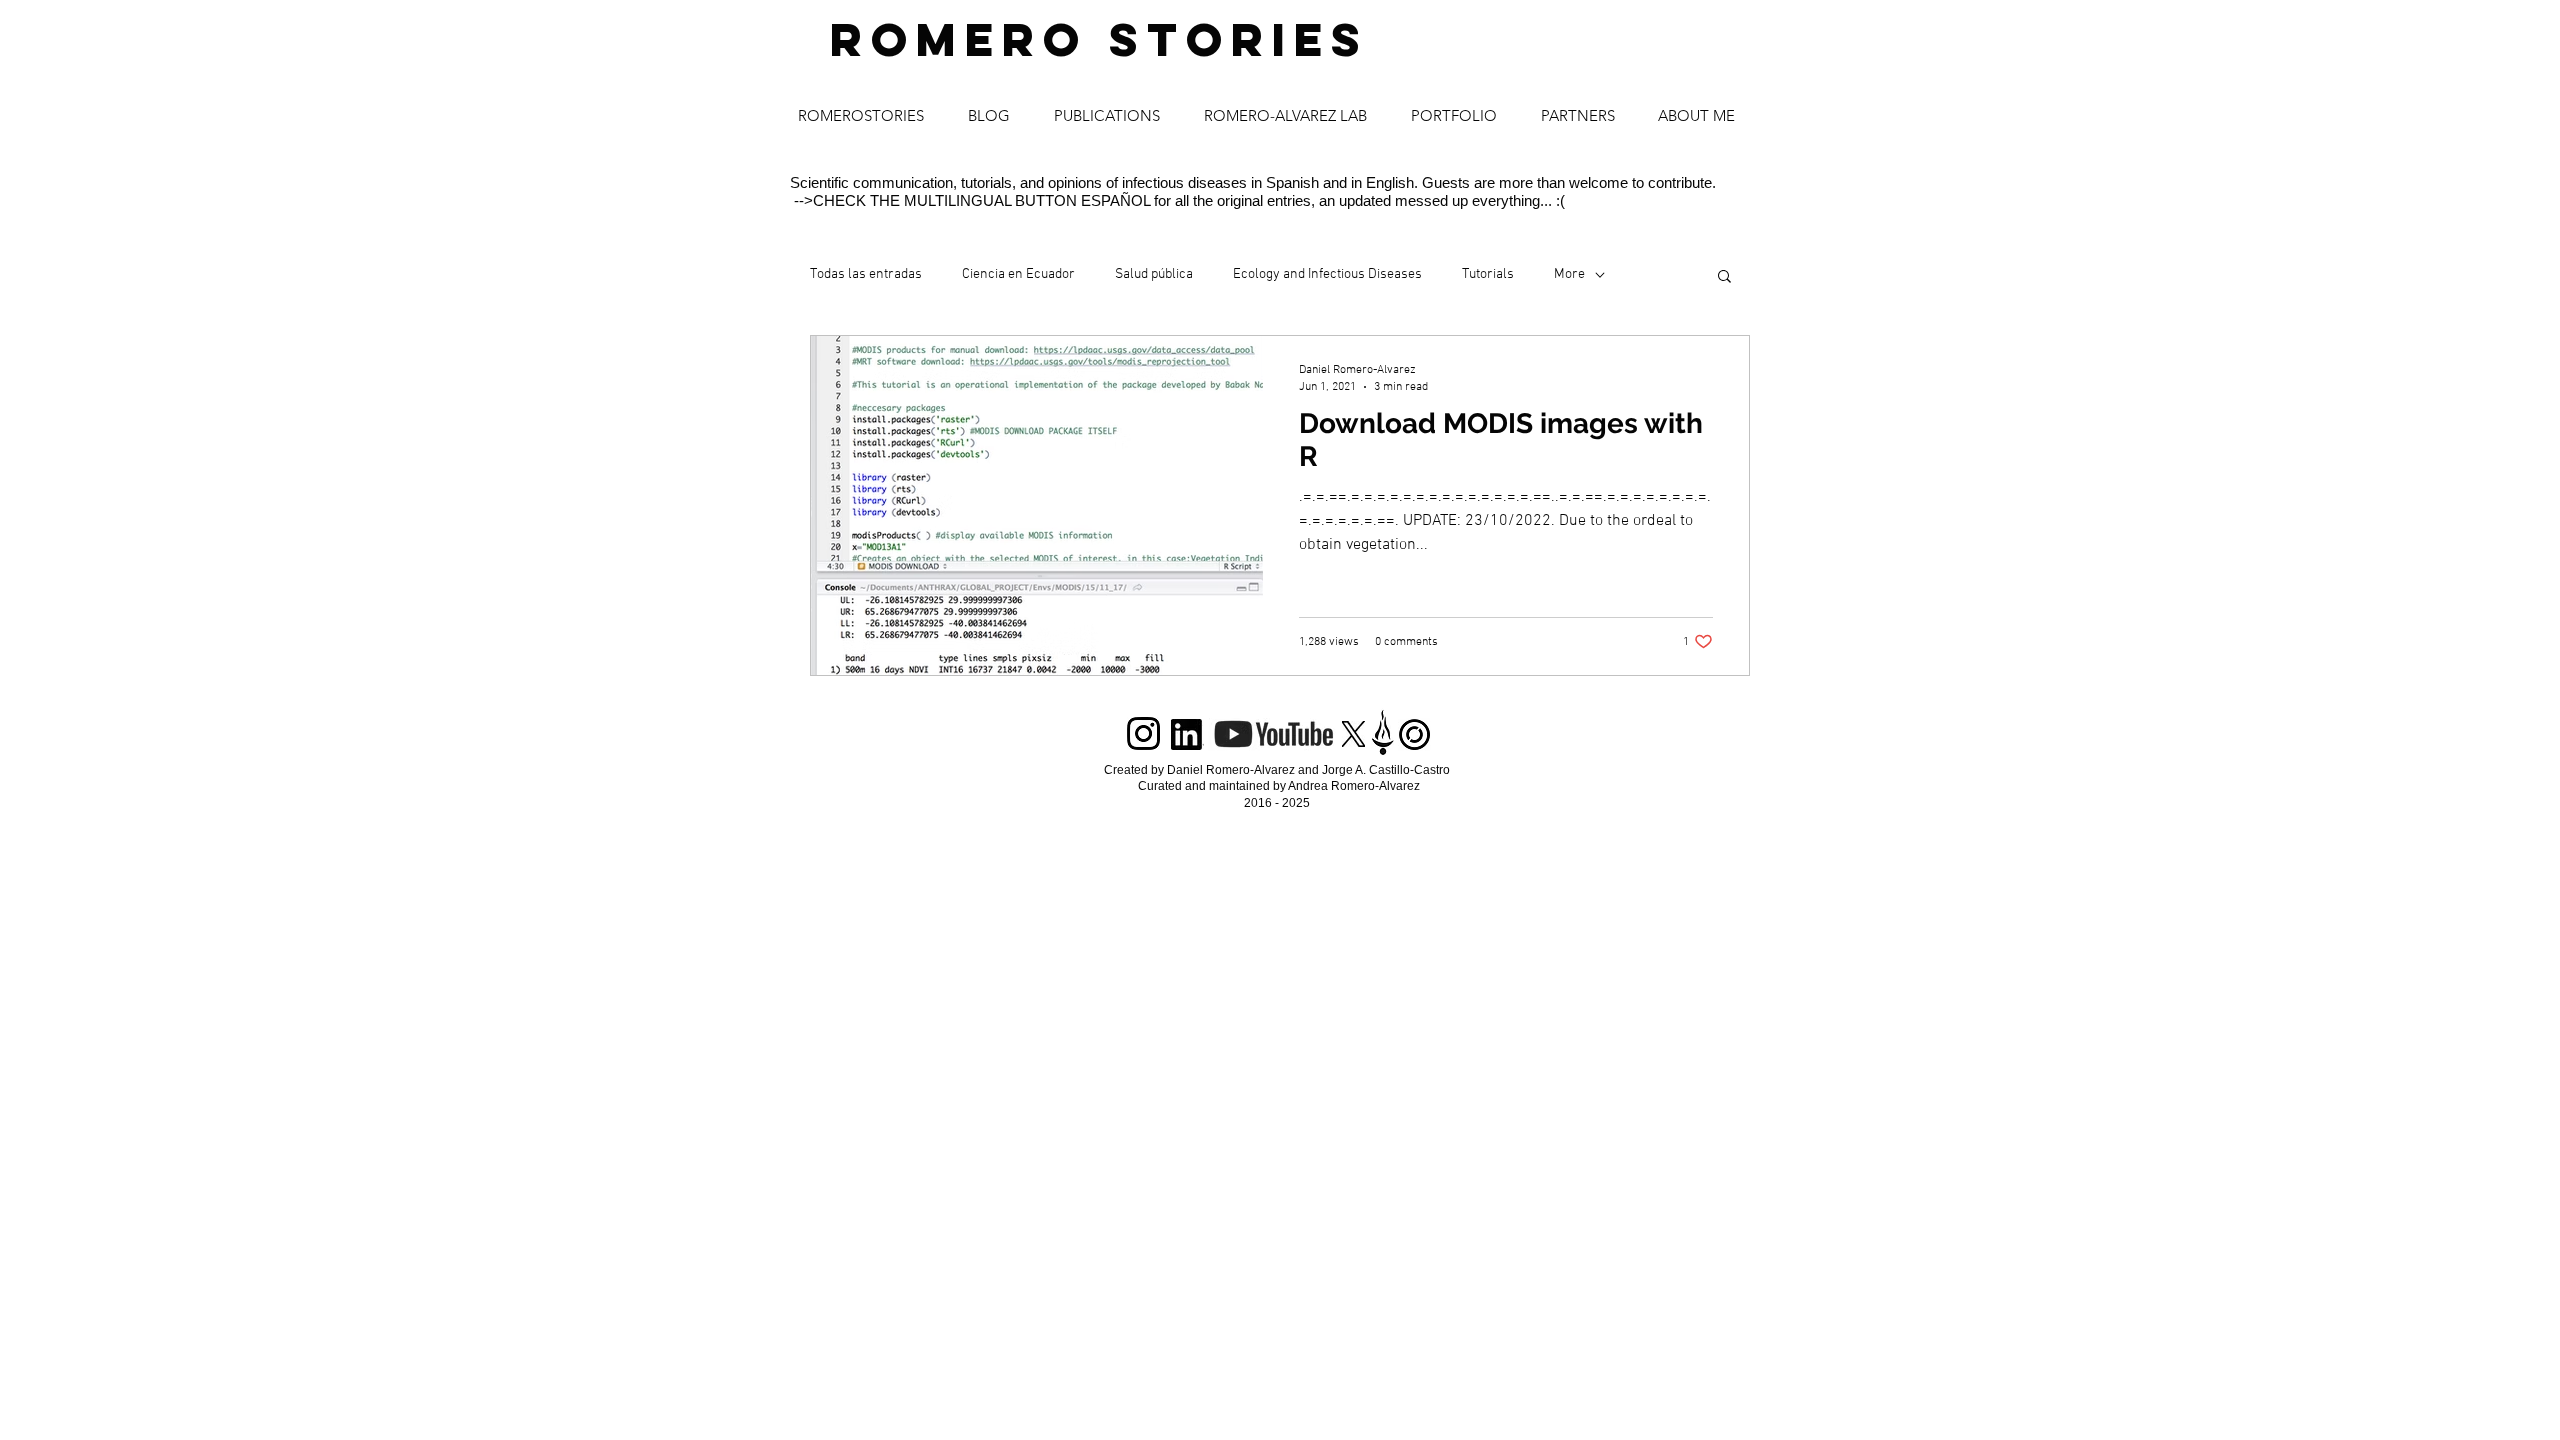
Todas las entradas (866, 274)
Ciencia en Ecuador (1018, 274)
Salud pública (1154, 274)
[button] (1724, 277)
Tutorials (1488, 274)
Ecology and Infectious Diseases (1327, 274)
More (1569, 274)
